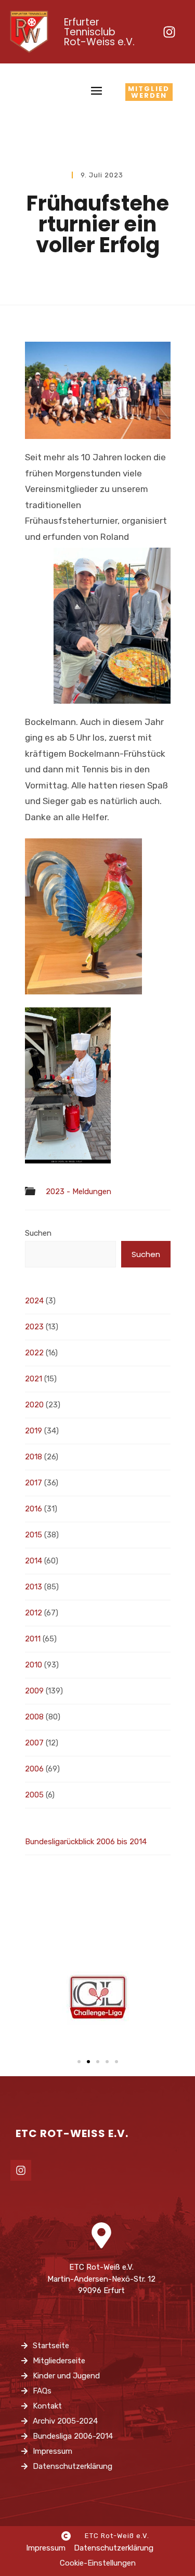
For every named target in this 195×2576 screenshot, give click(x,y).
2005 (34, 1795)
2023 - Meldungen (79, 1192)
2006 (34, 1769)
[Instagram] (169, 32)
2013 (34, 1587)
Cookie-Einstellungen (98, 2563)
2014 (34, 1561)
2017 (34, 1483)
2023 (34, 1327)
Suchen (38, 1233)
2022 (34, 1353)
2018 (34, 1457)
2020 (34, 1405)
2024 (34, 1301)
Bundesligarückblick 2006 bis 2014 (86, 1842)
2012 (34, 1613)
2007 (34, 1743)
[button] (79, 2062)
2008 (34, 1717)
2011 (33, 1639)
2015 (34, 1535)
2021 (34, 1379)
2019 (34, 1431)
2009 (34, 1691)
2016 (34, 1509)
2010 (34, 1665)
